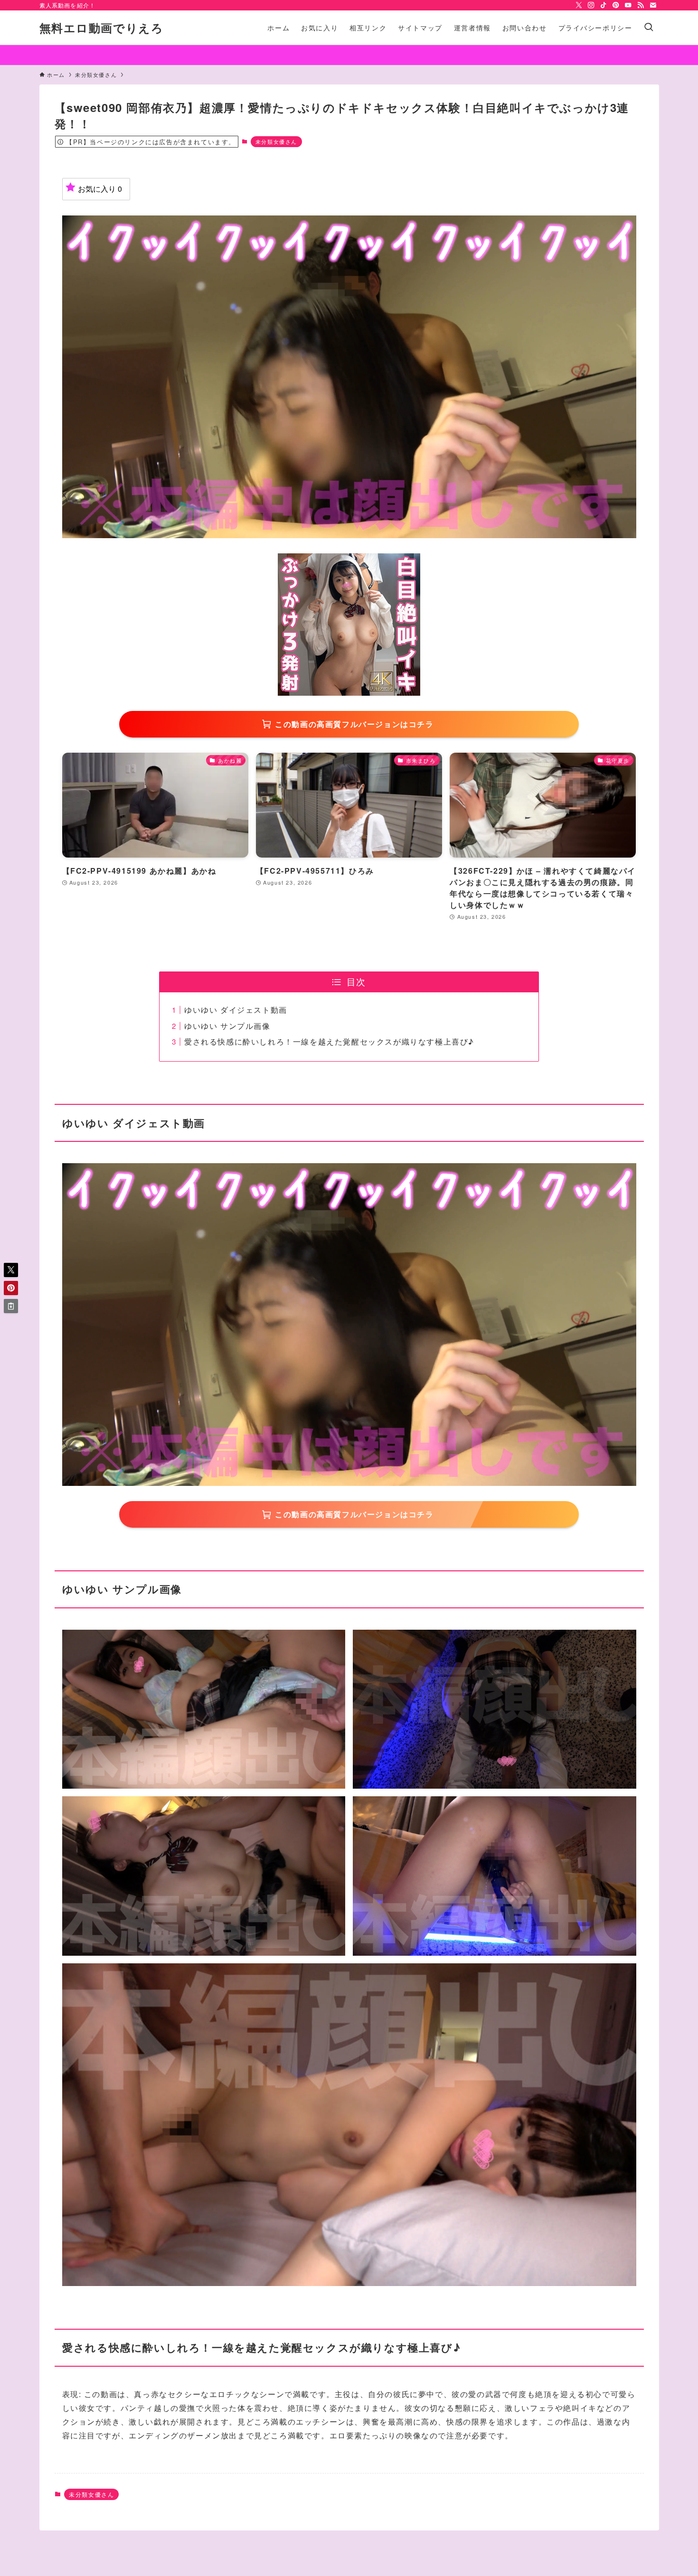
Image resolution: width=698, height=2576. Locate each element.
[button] (11, 1270)
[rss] (641, 5)
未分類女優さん (276, 141)
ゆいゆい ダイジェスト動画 (236, 1010)
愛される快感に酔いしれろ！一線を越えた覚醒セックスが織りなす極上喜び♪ (329, 1041)
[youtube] (628, 5)
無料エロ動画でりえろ (102, 28)
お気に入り (100, 189)
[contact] (653, 5)
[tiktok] (604, 5)
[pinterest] (616, 5)
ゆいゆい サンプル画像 (227, 1026)
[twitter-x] (579, 5)
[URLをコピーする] (11, 1306)
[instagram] (591, 5)
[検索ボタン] (649, 28)
